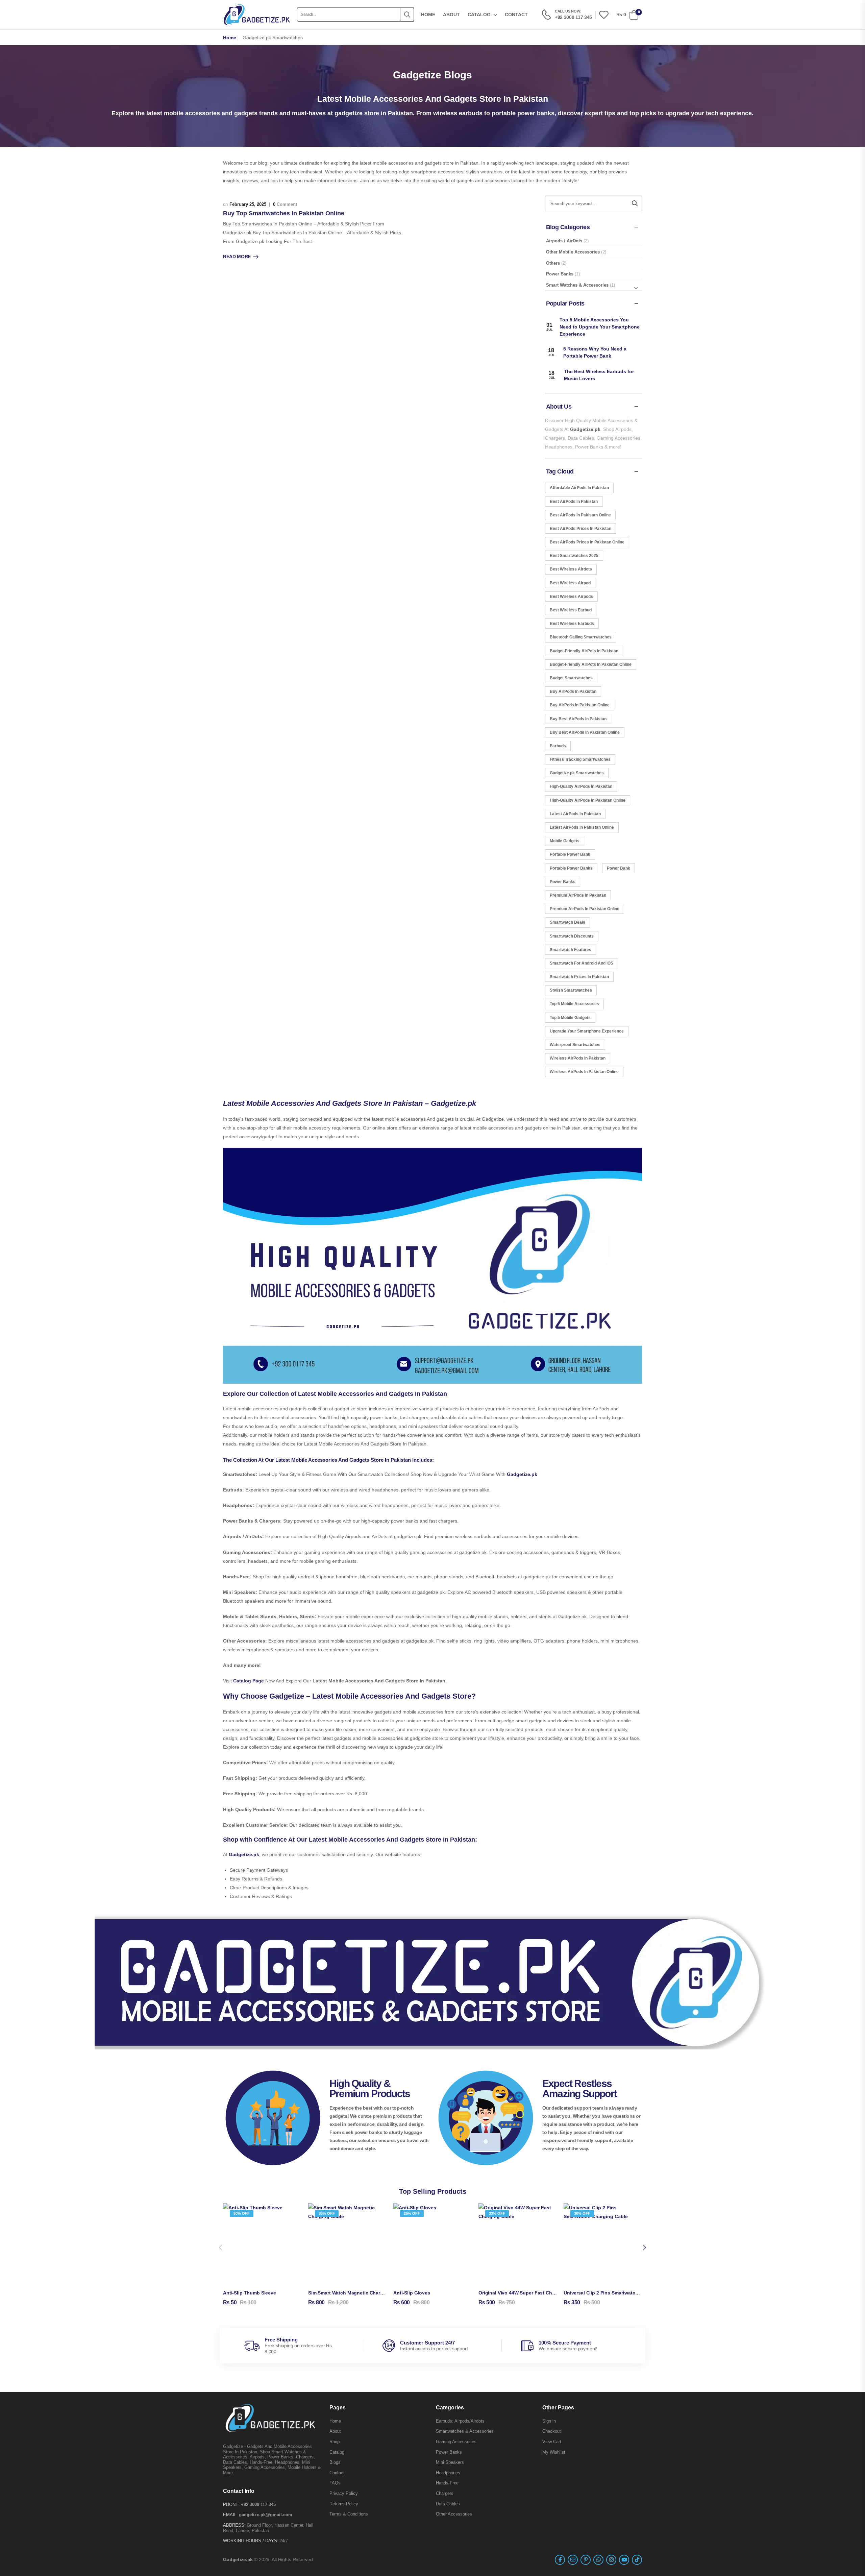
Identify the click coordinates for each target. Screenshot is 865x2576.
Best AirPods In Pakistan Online (580, 515)
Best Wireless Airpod (570, 583)
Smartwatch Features (571, 950)
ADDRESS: (234, 2525)
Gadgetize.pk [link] (522, 1474)
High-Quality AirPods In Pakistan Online (588, 800)
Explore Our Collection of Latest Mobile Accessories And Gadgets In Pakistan (335, 1394)
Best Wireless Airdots (571, 569)
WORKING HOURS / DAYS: (251, 2541)
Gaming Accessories (456, 2442)
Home (428, 15)
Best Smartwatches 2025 (574, 556)
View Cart (552, 2442)
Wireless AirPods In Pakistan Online (584, 1072)
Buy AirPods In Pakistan (573, 691)
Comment (285, 204)
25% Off (412, 2213)
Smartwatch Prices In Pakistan (579, 977)
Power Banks (560, 274)
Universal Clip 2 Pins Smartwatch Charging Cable (619, 2293)
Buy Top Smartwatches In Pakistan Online (284, 213)
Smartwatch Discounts (572, 936)
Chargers (445, 2493)
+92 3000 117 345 (258, 2505)
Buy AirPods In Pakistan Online (580, 705)
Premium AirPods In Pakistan (578, 895)
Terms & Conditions (349, 2514)
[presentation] (221, 2248)
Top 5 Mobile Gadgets (570, 1018)
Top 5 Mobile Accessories (574, 1004)
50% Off (242, 2213)
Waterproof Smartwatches (575, 1045)
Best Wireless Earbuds (572, 624)
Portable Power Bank (570, 854)
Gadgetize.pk (585, 429)
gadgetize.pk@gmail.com (266, 2515)
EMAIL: (230, 2515)
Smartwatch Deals (567, 922)
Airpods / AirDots (564, 241)
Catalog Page (249, 1681)
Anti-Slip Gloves (412, 2293)
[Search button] (407, 15)
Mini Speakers (450, 2462)
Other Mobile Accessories (573, 252)
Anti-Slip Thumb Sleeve (250, 2293)
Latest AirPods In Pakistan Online (582, 827)
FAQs (335, 2483)
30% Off (582, 2213)
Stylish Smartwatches (571, 990)
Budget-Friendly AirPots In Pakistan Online (591, 664)
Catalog (479, 15)
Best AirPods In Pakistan (574, 502)
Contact (516, 15)
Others (553, 263)
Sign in (549, 2421)
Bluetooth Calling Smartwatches (581, 637)
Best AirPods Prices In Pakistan (580, 529)
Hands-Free (447, 2483)
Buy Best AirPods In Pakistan (578, 719)
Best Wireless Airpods (571, 597)
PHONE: (231, 2505)
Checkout (552, 2431)
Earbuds (558, 746)
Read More (237, 257)
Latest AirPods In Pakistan (575, 814)
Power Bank (619, 868)
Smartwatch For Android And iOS (582, 963)
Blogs (335, 2462)
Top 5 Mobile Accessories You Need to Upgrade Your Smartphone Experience (600, 327)
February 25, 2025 (248, 204)
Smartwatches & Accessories (465, 2431)
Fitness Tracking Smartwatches (580, 759)
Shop (335, 2442)
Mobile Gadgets (565, 841)
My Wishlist (554, 2452)
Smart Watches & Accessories (577, 285)
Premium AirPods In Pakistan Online (585, 909)
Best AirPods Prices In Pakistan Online (587, 542)
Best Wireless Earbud (571, 610)
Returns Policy (344, 2504)
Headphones (448, 2473)
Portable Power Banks (571, 868)
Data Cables (448, 2504)
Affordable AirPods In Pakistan (579, 488)
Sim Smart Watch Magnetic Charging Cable (356, 2293)
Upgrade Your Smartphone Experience (587, 1031)
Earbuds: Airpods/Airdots (460, 2421)
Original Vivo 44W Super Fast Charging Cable (530, 2293)
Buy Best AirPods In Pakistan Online (585, 732)
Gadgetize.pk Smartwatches (577, 773)
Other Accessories (454, 2514)
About (451, 15)
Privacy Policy (344, 2493)
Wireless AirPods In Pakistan (578, 1058)
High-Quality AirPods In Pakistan (581, 786)
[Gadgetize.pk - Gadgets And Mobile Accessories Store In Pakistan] (257, 15)
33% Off (327, 2213)
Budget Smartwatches (571, 678)
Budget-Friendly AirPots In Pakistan (584, 651)
